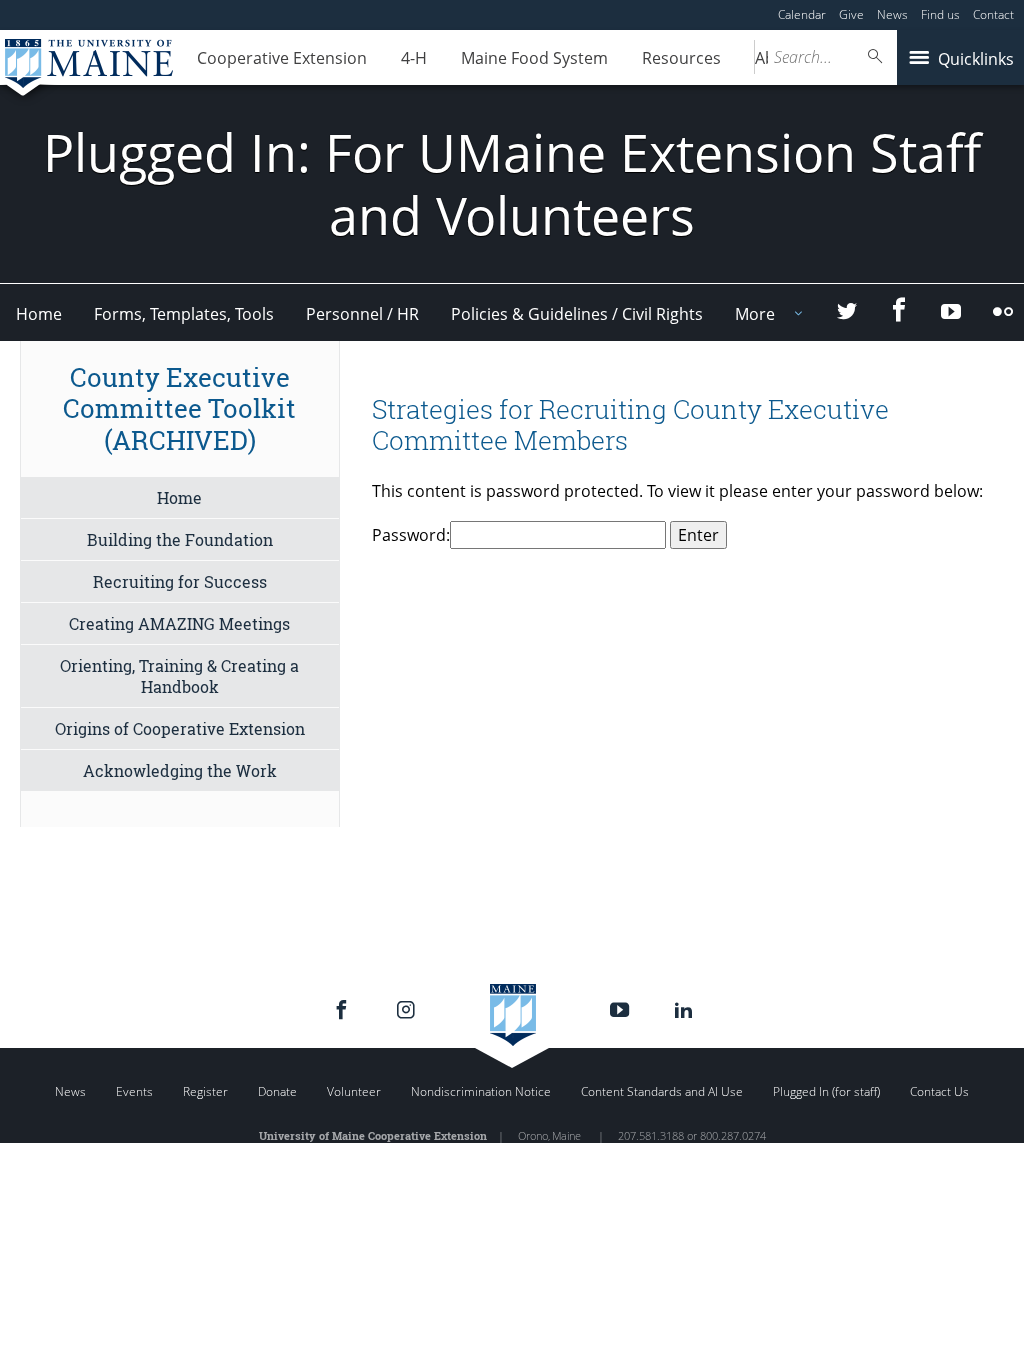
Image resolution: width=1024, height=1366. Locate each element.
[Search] (876, 56)
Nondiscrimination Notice (481, 1091)
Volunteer (354, 1091)
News (892, 14)
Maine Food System (534, 58)
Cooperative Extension (282, 58)
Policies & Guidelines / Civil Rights (577, 314)
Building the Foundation (180, 539)
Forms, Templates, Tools (184, 314)
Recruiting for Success (180, 581)
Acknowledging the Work (180, 770)
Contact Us (939, 1091)
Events (134, 1091)
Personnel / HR (362, 314)
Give (851, 14)
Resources (681, 58)
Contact (993, 14)
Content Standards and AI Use (662, 1091)
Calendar (802, 14)
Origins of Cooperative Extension (180, 728)
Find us (940, 14)
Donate (277, 1091)
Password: (411, 535)
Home (39, 314)
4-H (414, 58)
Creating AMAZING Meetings (179, 623)
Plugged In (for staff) (826, 1091)
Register (205, 1091)
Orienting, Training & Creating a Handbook (179, 676)
